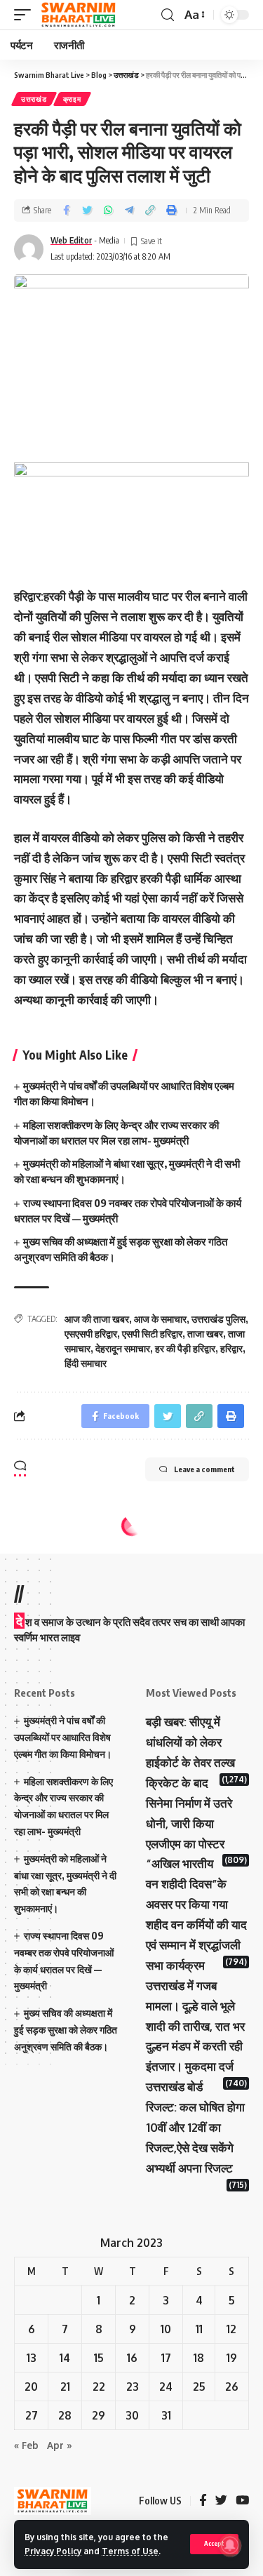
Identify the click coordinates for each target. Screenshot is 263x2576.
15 (99, 2358)
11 (199, 2329)
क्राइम (72, 99)
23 (133, 2387)
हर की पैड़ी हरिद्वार (185, 1348)
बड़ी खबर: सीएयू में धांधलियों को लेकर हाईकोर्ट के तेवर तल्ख (190, 1742)
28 (65, 2415)
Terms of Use (130, 2551)
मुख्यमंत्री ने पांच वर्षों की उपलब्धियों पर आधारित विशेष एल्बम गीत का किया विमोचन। (63, 1737)
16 (132, 2358)
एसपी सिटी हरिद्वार (152, 1334)
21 (65, 2387)
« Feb (26, 2445)
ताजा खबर (205, 1334)
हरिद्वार (231, 1348)
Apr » (60, 2445)
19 (232, 2358)
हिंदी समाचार (86, 1363)
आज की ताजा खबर (97, 1319)
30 (132, 2415)
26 (232, 2387)
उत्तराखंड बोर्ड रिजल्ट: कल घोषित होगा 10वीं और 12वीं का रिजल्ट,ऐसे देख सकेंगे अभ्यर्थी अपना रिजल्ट (195, 2127)
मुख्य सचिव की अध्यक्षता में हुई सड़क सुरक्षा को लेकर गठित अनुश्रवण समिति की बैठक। (66, 2030)
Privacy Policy (53, 2551)
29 (99, 2415)
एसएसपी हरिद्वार (91, 1334)
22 (99, 2387)
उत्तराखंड (34, 99)
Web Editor (71, 240)
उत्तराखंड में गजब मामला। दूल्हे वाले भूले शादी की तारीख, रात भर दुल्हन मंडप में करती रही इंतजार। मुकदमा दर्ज (195, 2026)
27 (32, 2415)
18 (199, 2358)
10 (166, 2329)
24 (166, 2387)
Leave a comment (204, 1469)
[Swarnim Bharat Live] (79, 15)
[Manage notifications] (230, 2545)
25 (199, 2387)
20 (31, 2387)
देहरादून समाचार (123, 1348)
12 (231, 2329)
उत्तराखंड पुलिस (218, 1319)
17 (166, 2358)
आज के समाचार (160, 1319)
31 (166, 2415)
